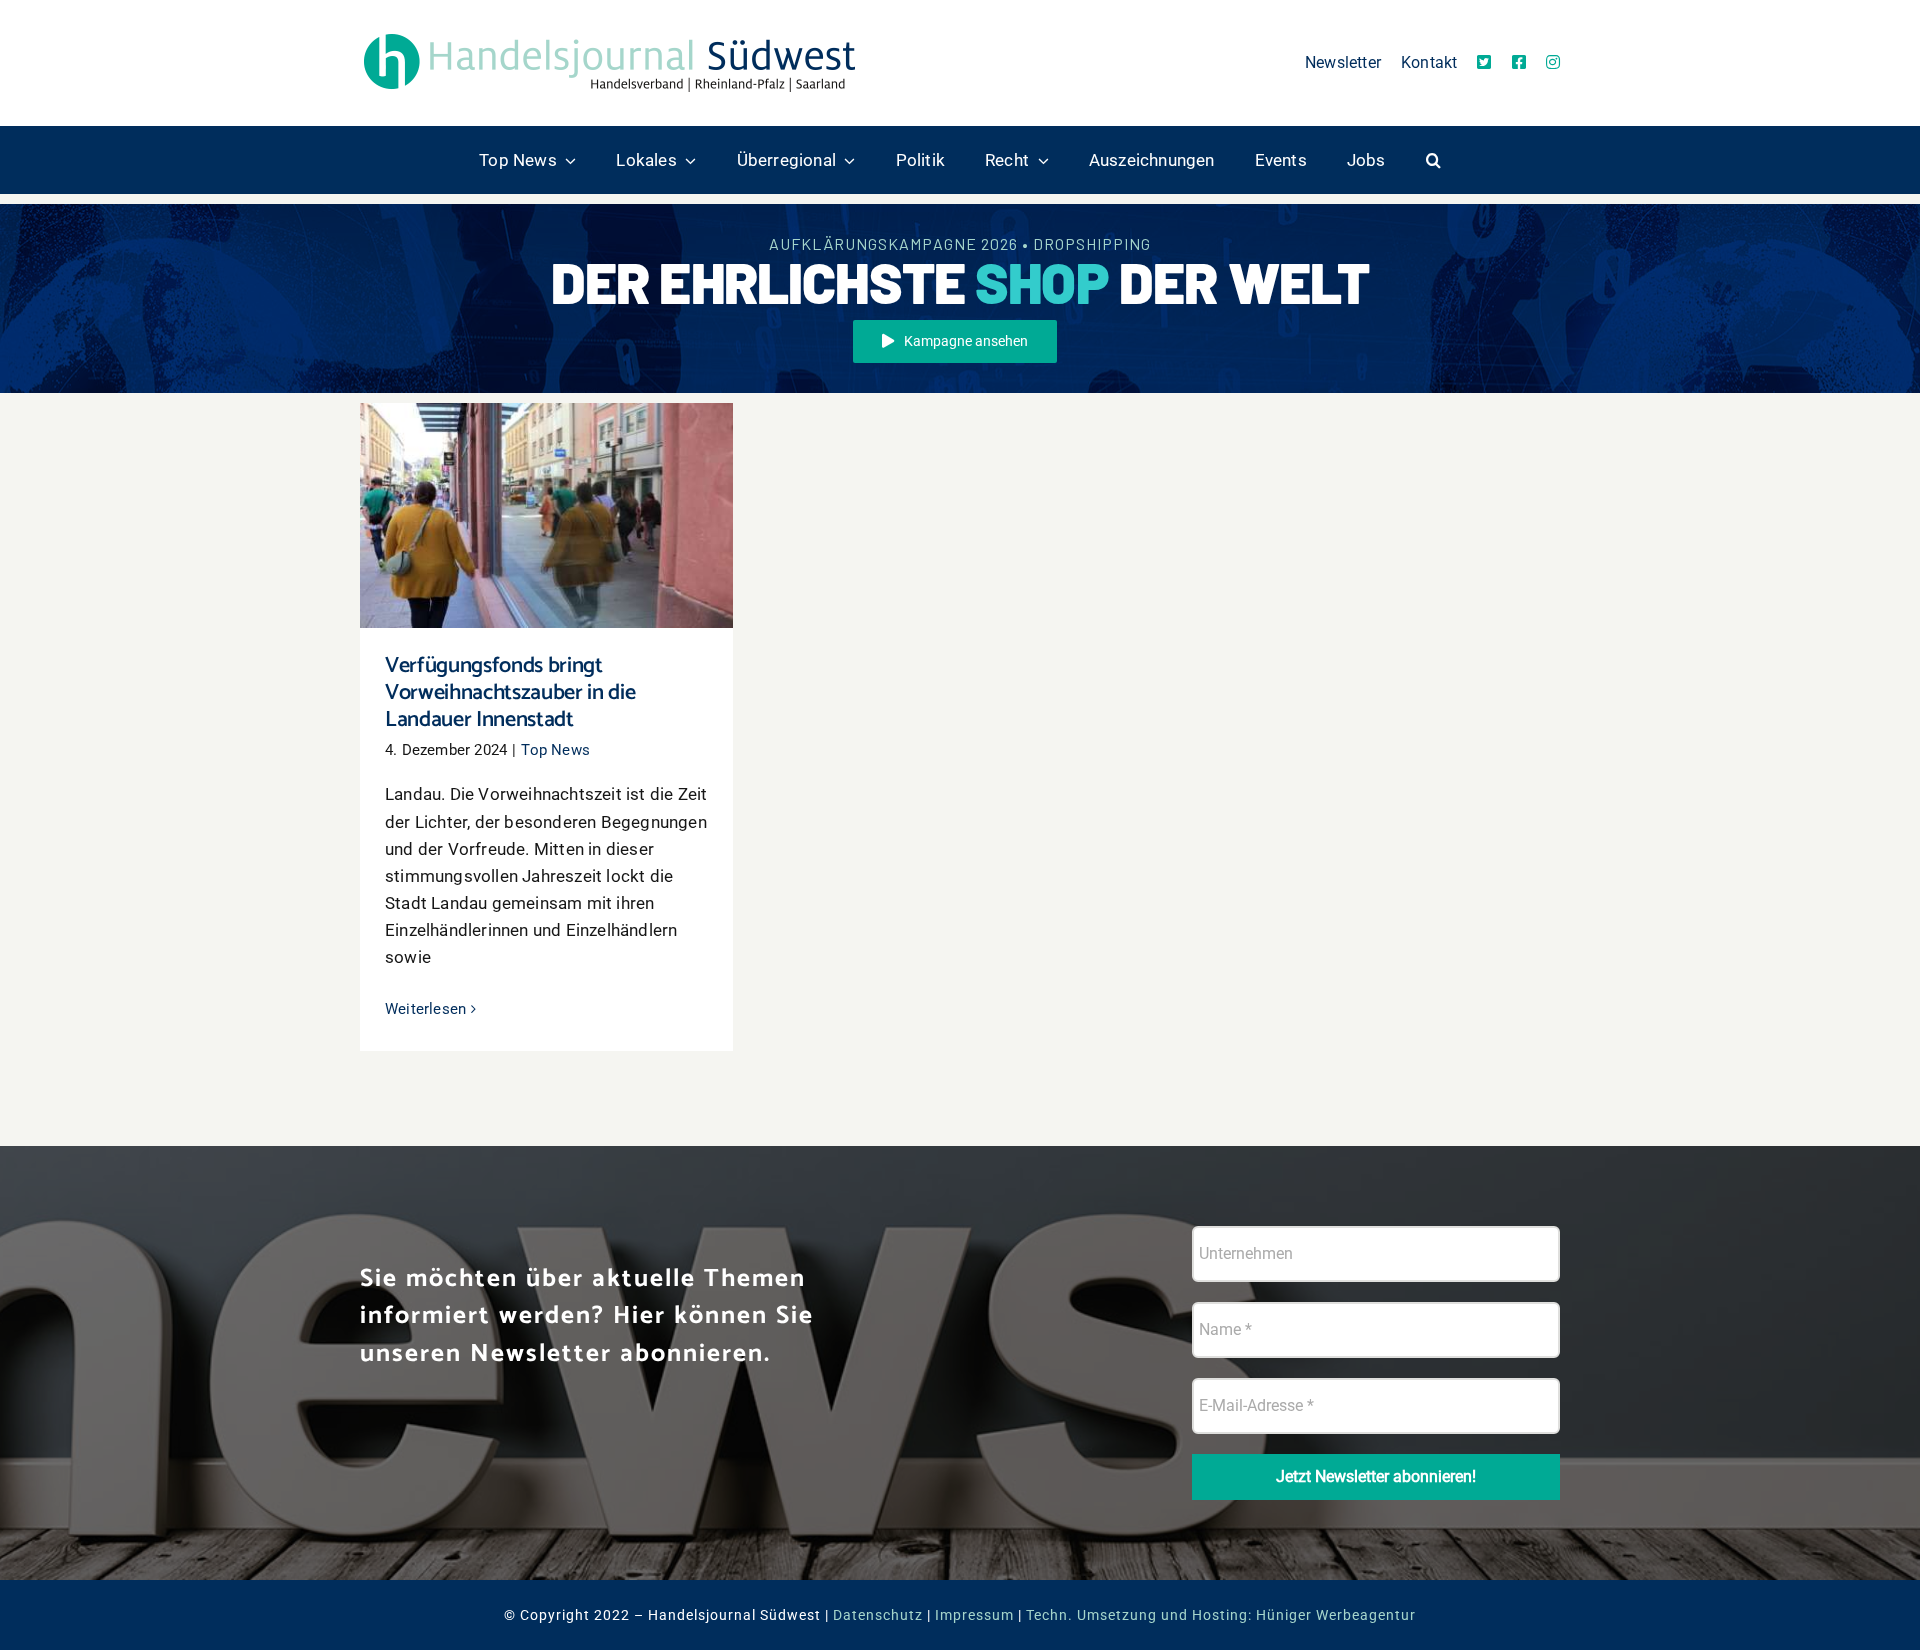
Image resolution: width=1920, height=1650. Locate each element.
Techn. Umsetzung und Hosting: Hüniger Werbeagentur (1221, 1615)
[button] (1433, 160)
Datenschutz (878, 1615)
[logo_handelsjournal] (610, 33)
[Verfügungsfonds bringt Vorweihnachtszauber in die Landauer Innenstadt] (546, 516)
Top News (555, 750)
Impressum (974, 1615)
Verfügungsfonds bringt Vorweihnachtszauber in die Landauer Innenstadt (546, 476)
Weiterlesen (425, 1009)
